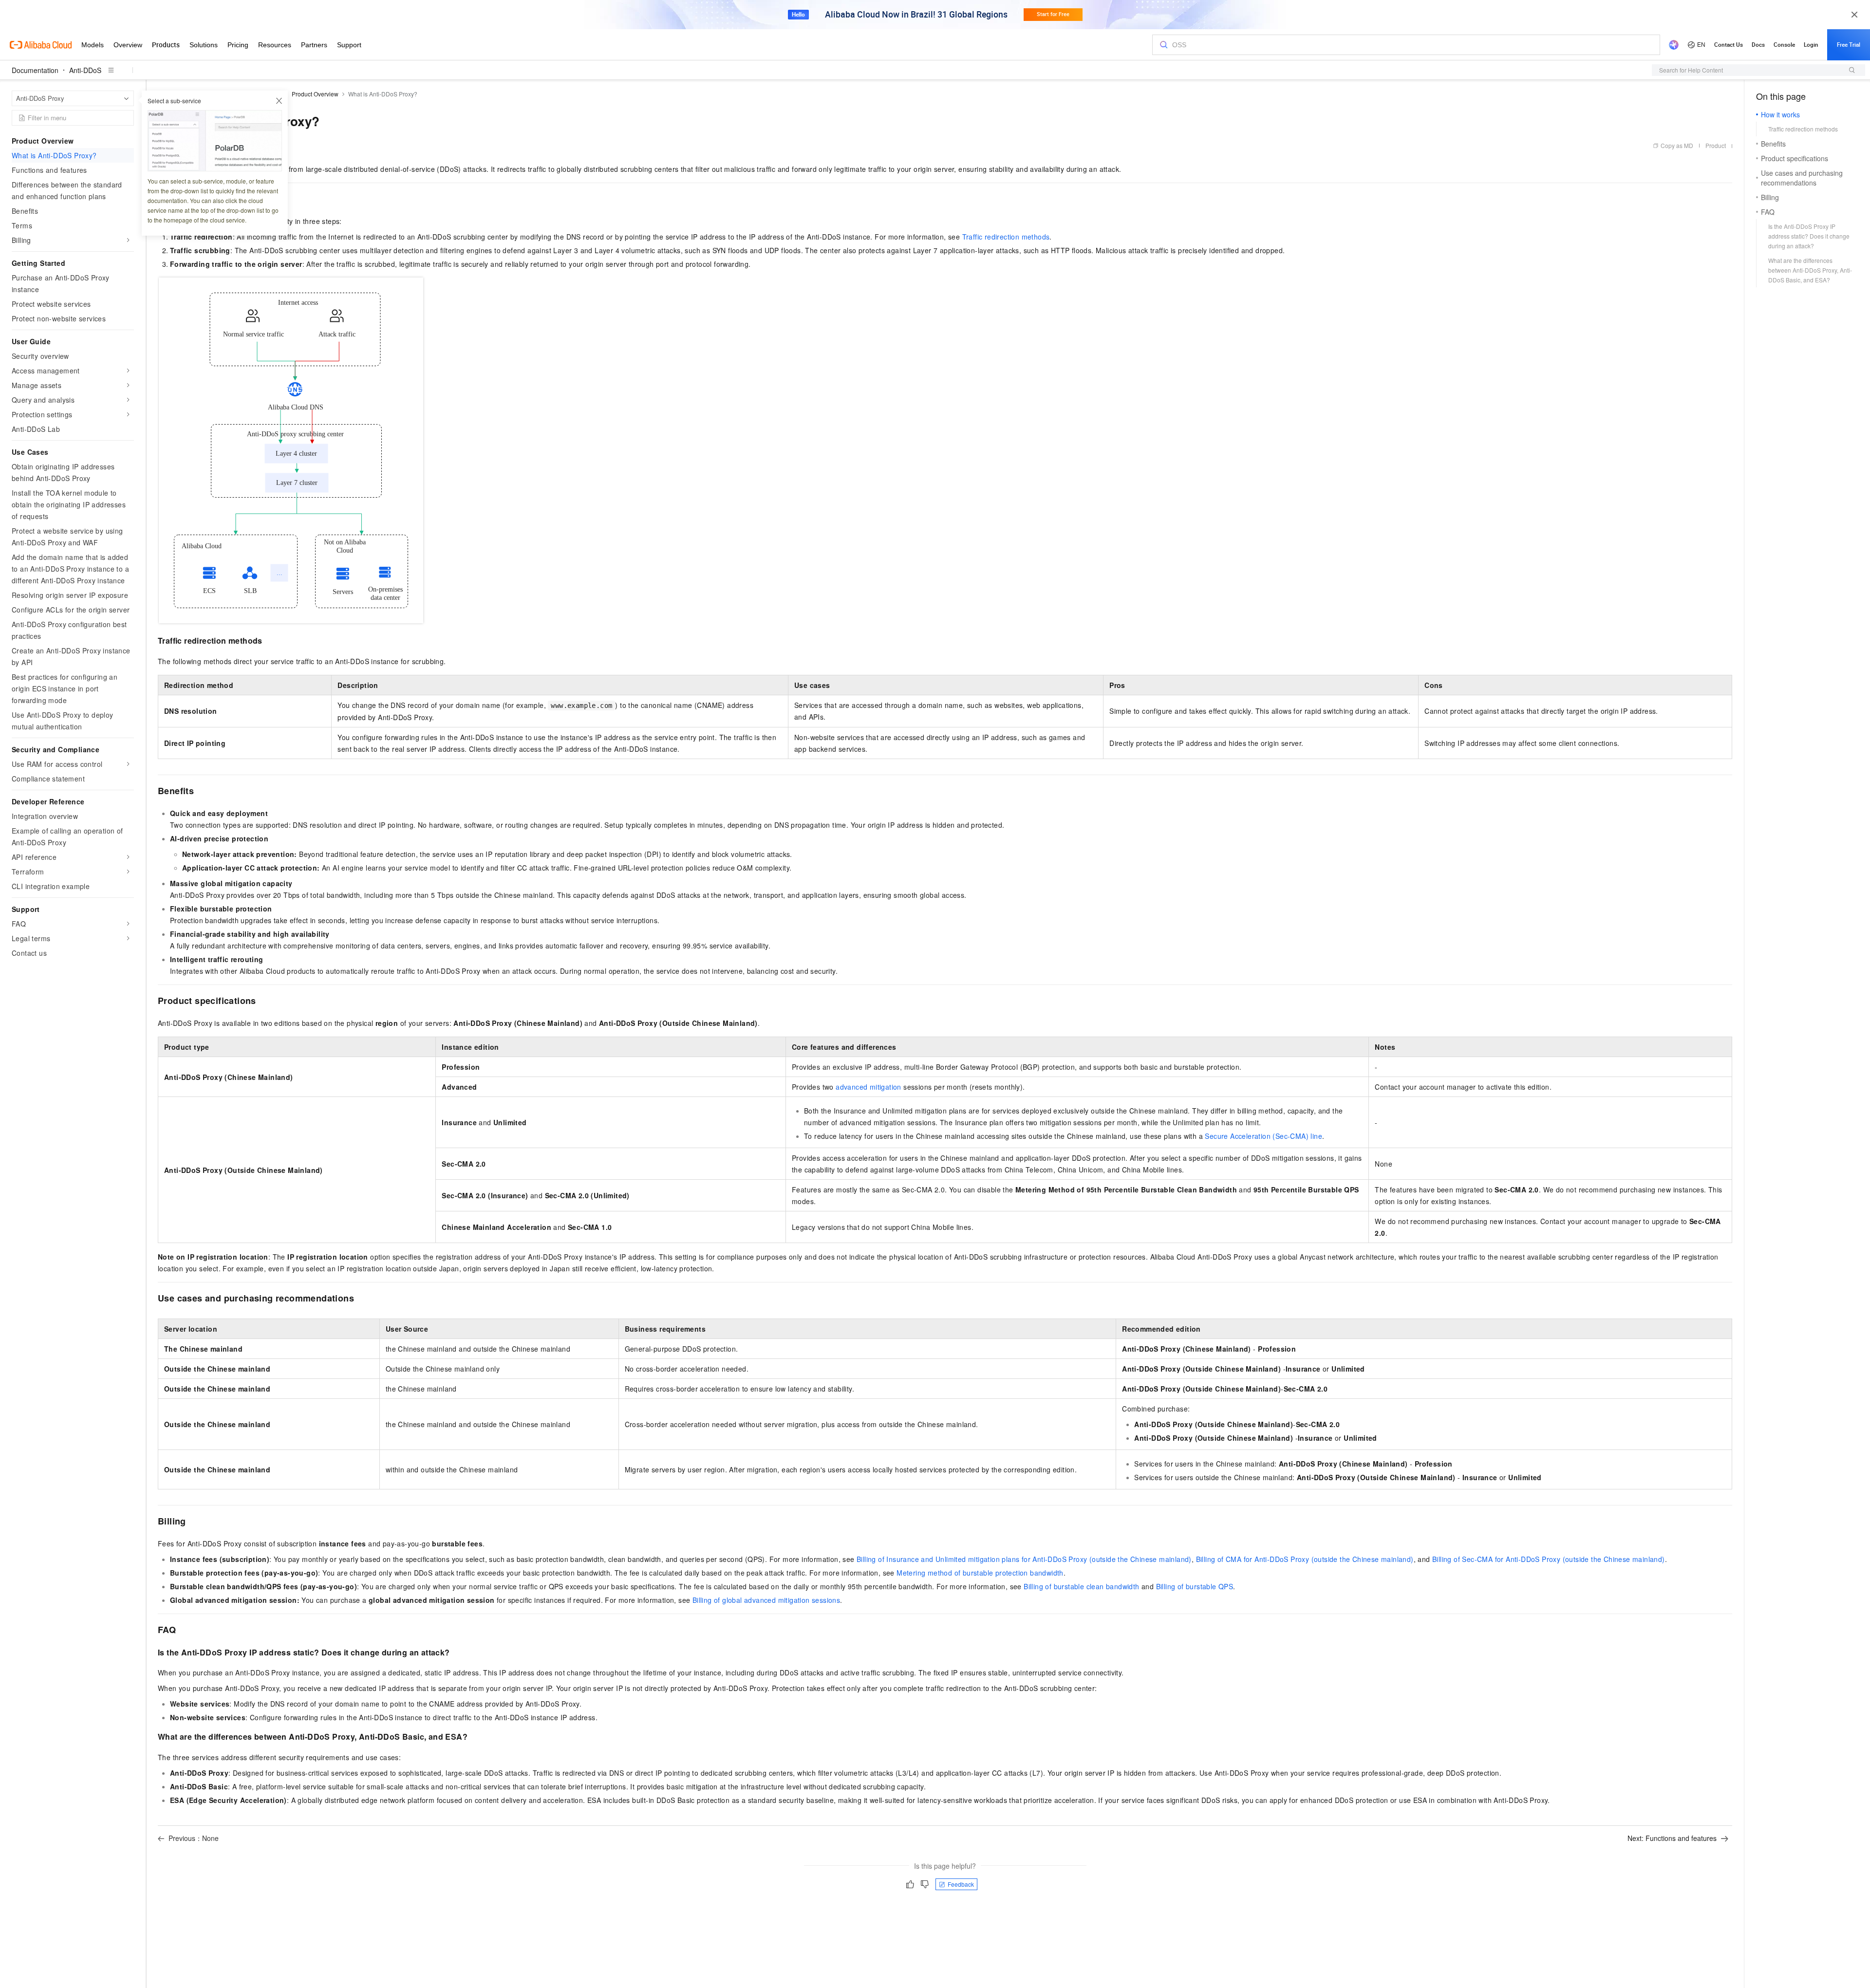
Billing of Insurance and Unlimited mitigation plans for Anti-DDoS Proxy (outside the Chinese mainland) (1024, 1559)
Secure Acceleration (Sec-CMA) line (1263, 1136)
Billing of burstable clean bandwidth (1081, 1586)
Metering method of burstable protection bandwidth (980, 1573)
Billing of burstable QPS (1195, 1586)
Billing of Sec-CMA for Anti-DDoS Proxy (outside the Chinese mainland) (1549, 1559)
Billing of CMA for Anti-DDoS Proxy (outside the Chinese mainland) (1305, 1559)
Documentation (35, 70)
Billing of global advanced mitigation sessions (766, 1600)
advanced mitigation (869, 1087)
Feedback (961, 1884)
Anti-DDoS (85, 70)
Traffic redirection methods (1006, 237)
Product (1716, 145)
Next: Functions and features (1672, 1838)
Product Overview (315, 94)
